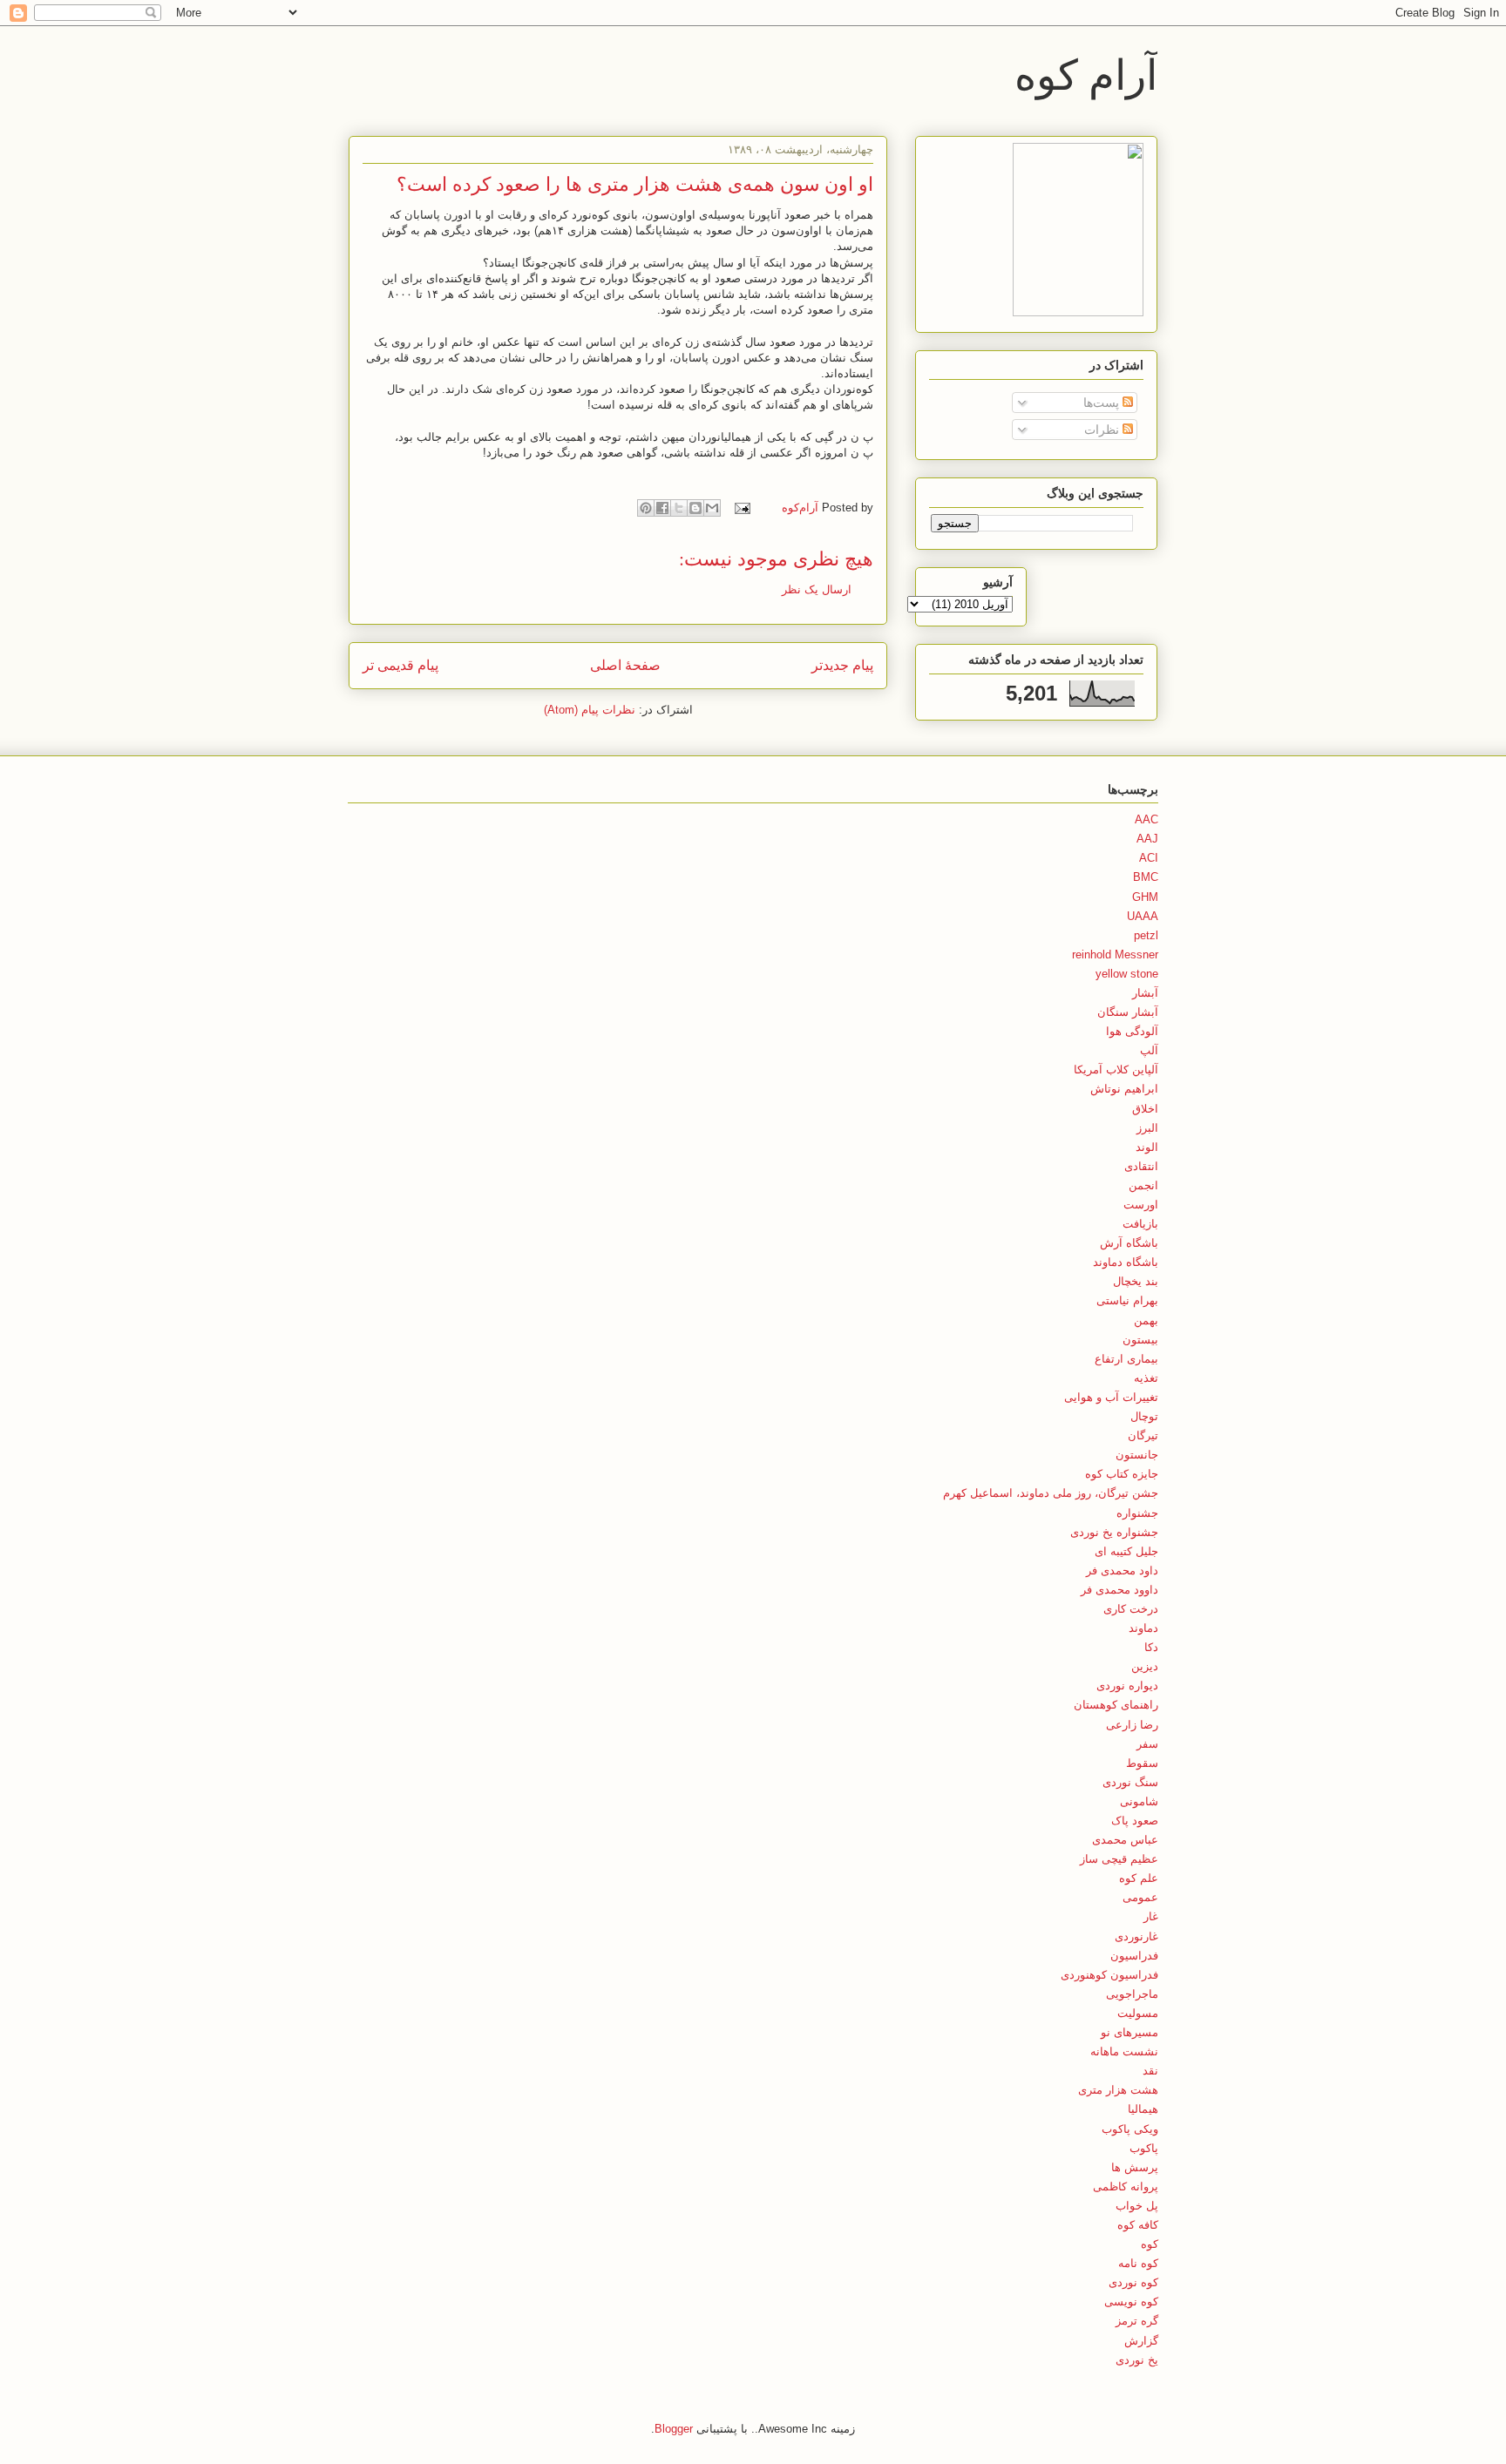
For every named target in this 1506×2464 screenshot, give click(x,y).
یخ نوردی (1137, 2360)
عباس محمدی (1125, 1840)
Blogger (674, 2429)
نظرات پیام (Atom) (590, 710)
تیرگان (1143, 1435)
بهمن (1146, 1320)
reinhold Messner (1115, 954)
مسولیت (1138, 2013)
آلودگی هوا (1132, 1031)
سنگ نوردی (1130, 1782)
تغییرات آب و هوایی (1111, 1397)
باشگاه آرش (1129, 1243)
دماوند (1143, 1628)
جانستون (1137, 1455)
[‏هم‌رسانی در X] (679, 508)
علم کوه (1139, 1878)
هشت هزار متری (1118, 2090)
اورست (1141, 1205)
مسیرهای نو (1129, 2032)
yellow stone (1127, 974)
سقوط (1142, 1763)
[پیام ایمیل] (744, 508)
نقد (1150, 2071)
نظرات (1103, 430)
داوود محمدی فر (1119, 1590)
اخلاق (1145, 1109)
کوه (1150, 2244)
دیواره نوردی (1127, 1686)
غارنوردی (1136, 1936)
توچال (1144, 1416)
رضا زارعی (1132, 1725)
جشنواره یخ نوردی (1114, 1532)
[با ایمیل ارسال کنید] (712, 508)
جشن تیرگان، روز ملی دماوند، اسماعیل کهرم (1051, 1493)
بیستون (1140, 1340)
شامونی (1139, 1801)
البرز (1147, 1128)
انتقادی (1141, 1166)
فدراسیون (1134, 1956)
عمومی (1140, 1897)
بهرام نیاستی (1127, 1300)
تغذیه (1146, 1378)
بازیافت (1140, 1224)
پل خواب (1137, 2206)
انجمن (1143, 1185)
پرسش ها (1135, 2167)
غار (1151, 1916)
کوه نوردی (1133, 2282)
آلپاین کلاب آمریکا (1116, 1070)
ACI (1149, 858)
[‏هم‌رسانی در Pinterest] (646, 508)
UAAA (1143, 916)
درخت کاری (1131, 1609)
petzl (1146, 935)
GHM (1145, 897)
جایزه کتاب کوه (1122, 1474)
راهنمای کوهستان (1116, 1705)
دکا (1151, 1647)
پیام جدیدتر (842, 665)
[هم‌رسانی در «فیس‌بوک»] (662, 508)
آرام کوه (1086, 73)
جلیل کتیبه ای (1126, 1551)
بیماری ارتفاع (1126, 1359)
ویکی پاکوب (1130, 2129)
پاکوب (1144, 2148)
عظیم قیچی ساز (1119, 1859)
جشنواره (1137, 1513)
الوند (1147, 1147)
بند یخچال (1136, 1281)
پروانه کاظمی (1126, 2186)
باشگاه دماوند (1126, 1262)
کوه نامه (1138, 2263)
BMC (1146, 877)
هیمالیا (1143, 2109)
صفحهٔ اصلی (625, 665)
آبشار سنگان (1128, 1012)
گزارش (1141, 2341)
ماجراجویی (1132, 1994)
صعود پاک (1135, 1821)
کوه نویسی (1131, 2302)
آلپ (1149, 1050)
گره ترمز (1137, 2321)
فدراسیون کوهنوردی (1109, 1975)
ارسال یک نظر (817, 589)
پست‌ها (1103, 403)
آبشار (1145, 993)
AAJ (1147, 839)
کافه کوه (1138, 2225)
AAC (1146, 819)
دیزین (1145, 1666)
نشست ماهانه (1124, 2051)
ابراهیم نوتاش (1124, 1089)
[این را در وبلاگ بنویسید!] (695, 508)
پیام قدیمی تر (400, 665)
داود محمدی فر (1122, 1570)
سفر (1147, 1744)
